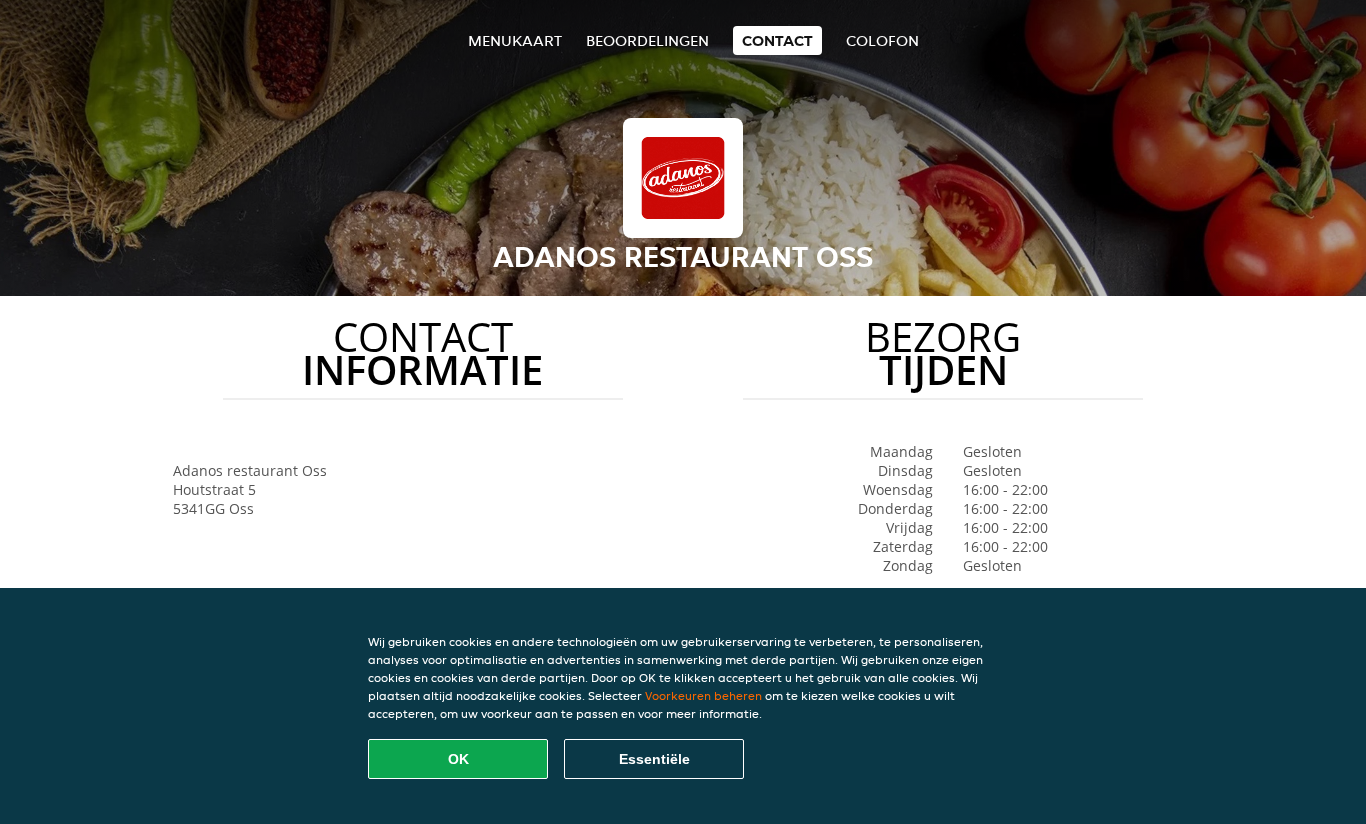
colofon (882, 40)
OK (458, 759)
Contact (777, 40)
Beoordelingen (647, 40)
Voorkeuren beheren (703, 695)
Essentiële (654, 759)
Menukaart (515, 40)
